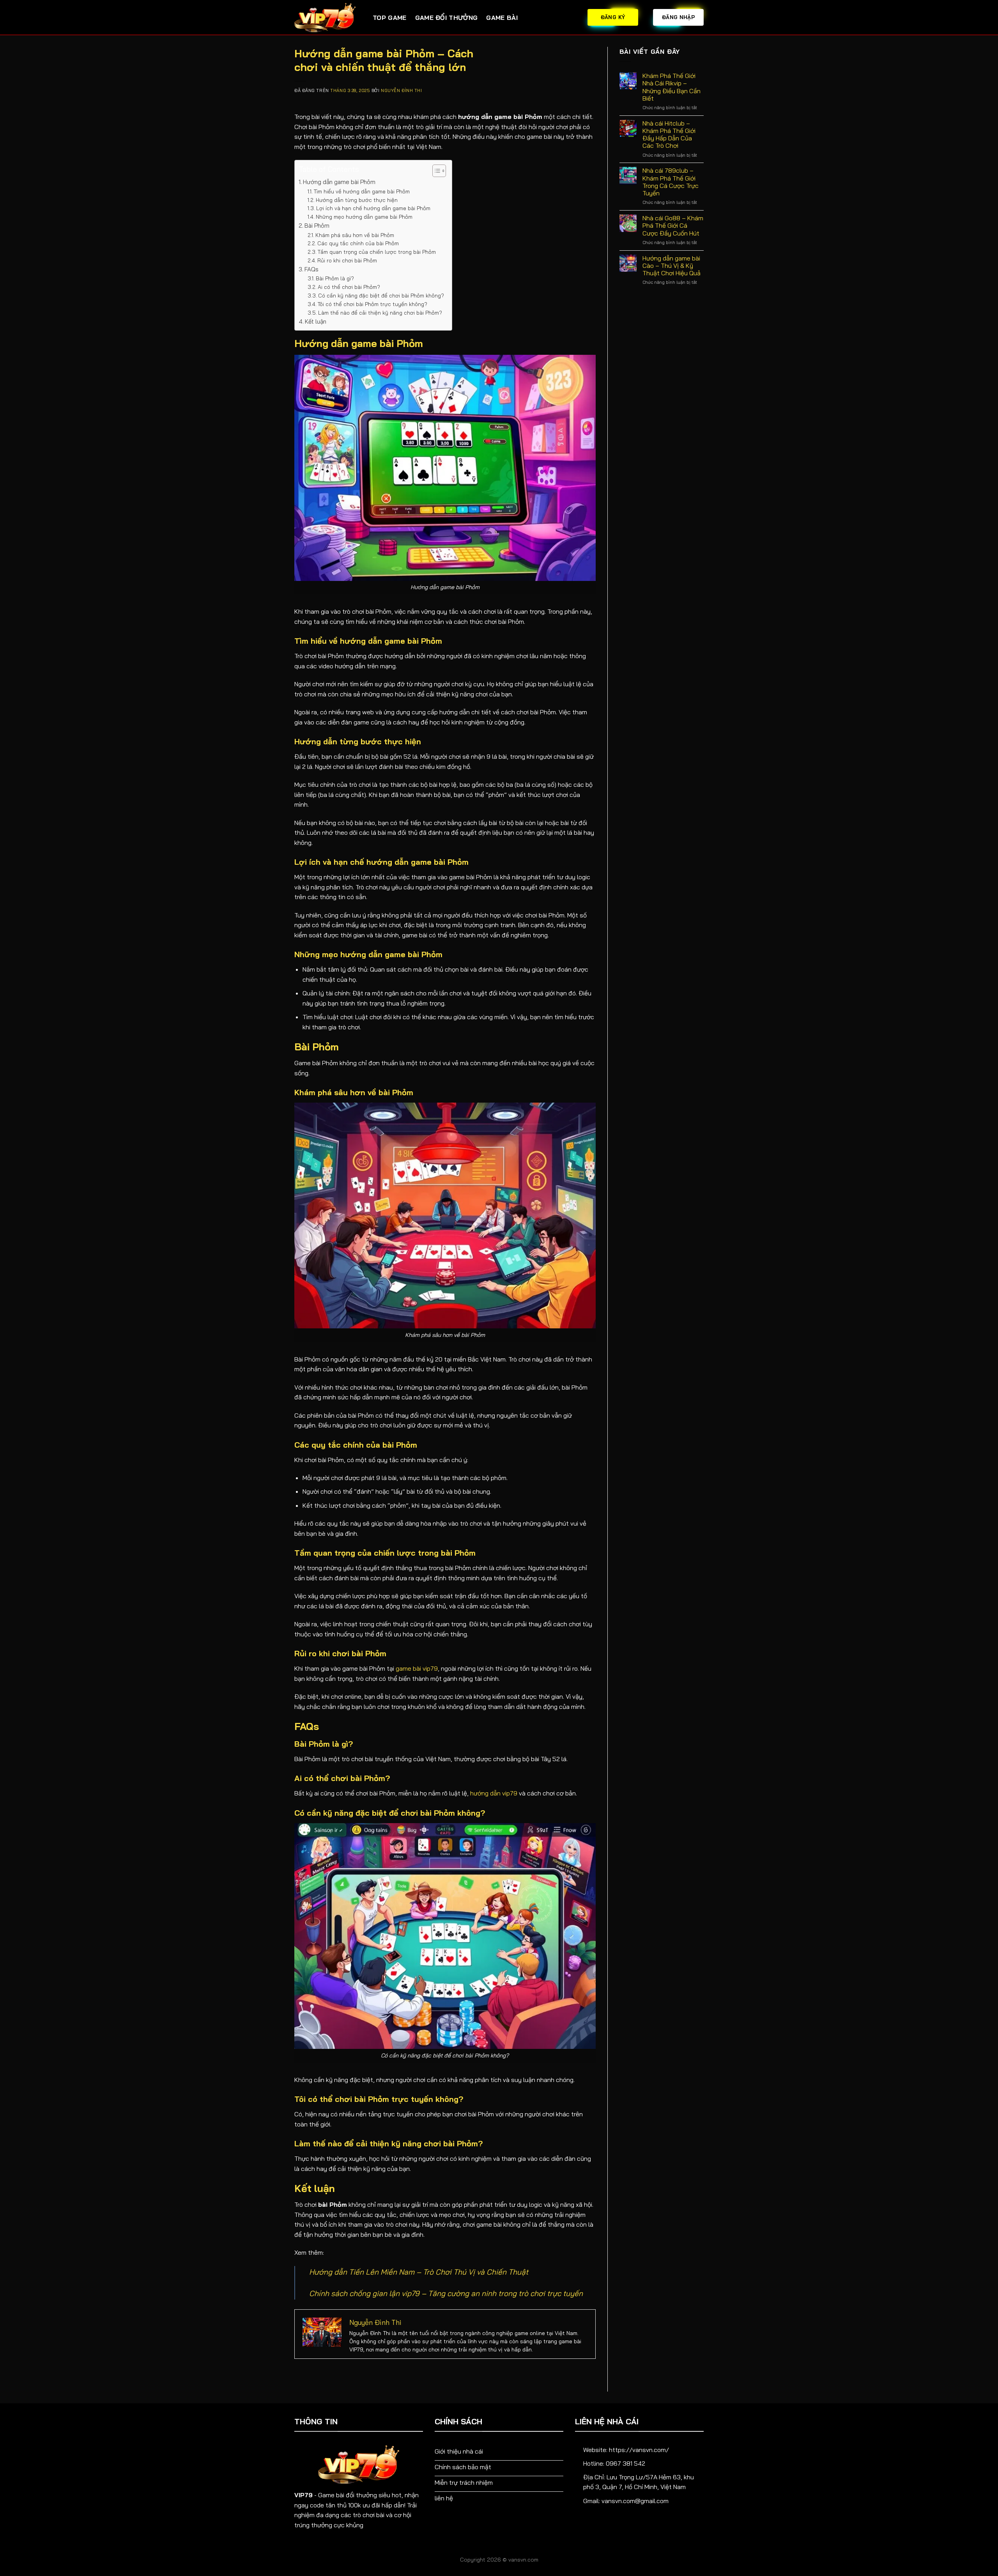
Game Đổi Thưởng (447, 18)
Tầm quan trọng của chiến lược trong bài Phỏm (377, 252)
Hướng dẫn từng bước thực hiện (357, 200)
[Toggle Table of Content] (435, 171)
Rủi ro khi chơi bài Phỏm (347, 260)
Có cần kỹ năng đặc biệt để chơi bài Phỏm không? (381, 295)
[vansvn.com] (328, 18)
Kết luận (316, 321)
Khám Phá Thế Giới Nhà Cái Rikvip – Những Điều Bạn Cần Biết (672, 87)
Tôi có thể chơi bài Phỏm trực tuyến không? (372, 304)
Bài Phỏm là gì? (335, 278)
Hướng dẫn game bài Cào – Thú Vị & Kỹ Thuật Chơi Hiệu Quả (672, 266)
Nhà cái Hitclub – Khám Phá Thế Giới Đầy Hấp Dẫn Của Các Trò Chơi (669, 135)
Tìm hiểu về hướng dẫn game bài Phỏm (362, 191)
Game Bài (502, 18)
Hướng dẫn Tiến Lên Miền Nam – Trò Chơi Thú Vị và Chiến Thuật (419, 2272)
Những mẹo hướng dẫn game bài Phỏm (364, 217)
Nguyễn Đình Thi (401, 90)
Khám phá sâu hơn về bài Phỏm (355, 235)
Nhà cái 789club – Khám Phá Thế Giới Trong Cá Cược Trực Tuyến (671, 182)
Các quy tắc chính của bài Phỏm (358, 243)
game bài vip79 (417, 1668)
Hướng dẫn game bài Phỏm (339, 182)
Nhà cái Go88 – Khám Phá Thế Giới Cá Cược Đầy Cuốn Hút (673, 226)
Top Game (390, 18)
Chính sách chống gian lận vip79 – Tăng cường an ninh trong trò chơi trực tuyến (446, 2293)
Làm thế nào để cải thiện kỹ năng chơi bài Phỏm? (380, 312)
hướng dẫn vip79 (494, 1793)
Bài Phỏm (317, 226)
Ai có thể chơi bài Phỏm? (349, 287)
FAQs (311, 269)
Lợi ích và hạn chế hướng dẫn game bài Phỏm (373, 208)
